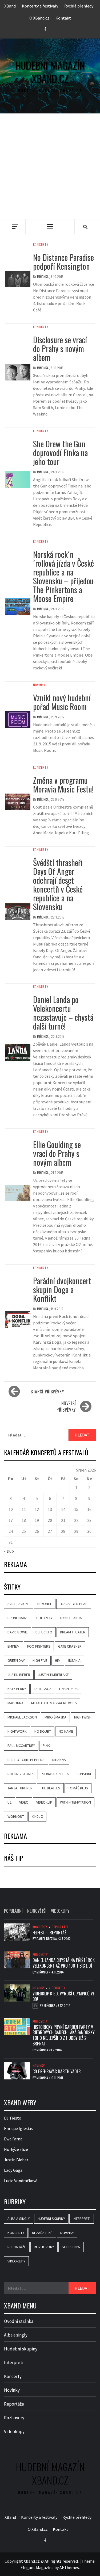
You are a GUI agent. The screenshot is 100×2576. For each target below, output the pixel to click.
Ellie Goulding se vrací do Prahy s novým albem (57, 1153)
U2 (9, 1802)
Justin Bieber (19, 1675)
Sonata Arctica (55, 1774)
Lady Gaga (43, 1689)
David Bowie (18, 1632)
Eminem (13, 1646)
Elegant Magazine (37, 2567)
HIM (58, 1660)
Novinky (39, 685)
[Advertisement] (50, 166)
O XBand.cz (39, 18)
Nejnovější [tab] (37, 1911)
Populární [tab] (13, 1911)
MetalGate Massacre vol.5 (54, 1703)
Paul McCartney (21, 1746)
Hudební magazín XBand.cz (50, 72)
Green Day (16, 1660)
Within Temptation (75, 1802)
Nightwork (17, 1731)
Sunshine (84, 1774)
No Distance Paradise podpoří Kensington (63, 262)
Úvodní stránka (19, 2321)
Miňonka (43, 277)
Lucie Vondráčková (21, 2181)
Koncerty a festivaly (40, 6)
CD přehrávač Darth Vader (57, 2071)
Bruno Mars (18, 1618)
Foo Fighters (39, 1646)
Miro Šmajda (55, 1717)
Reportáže (60, 1927)
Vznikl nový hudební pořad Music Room (62, 702)
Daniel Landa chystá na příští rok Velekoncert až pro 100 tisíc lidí (64, 1963)
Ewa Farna (13, 2139)
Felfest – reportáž (49, 1933)
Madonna (15, 1703)
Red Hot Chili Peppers (26, 1760)
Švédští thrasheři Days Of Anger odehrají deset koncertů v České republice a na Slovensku (58, 885)
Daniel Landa (71, 1618)
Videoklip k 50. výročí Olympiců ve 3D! (63, 1996)
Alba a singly (19, 2219)
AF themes (69, 2567)
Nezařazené (42, 2233)
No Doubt (43, 1731)
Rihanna (59, 1760)
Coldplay (44, 1618)
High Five (40, 1660)
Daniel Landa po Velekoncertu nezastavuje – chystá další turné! (63, 1013)
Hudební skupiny (51, 2219)
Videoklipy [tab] (60, 1911)
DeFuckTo (44, 1632)
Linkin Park (69, 1689)
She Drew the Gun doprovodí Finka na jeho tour (60, 453)
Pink (46, 1746)
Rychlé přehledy (79, 6)
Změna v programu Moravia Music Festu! (63, 784)
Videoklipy (57, 1988)
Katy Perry (17, 1689)
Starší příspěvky (47, 1392)
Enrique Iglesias (18, 2128)
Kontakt (63, 18)
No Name (66, 1731)
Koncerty (41, 245)
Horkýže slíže (16, 2149)
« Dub (9, 1551)
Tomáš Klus (78, 1788)
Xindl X (37, 1816)
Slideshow (71, 2247)
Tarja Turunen (20, 1788)
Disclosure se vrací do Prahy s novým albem (60, 348)
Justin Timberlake (53, 1675)
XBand (10, 6)
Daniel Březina (47, 1939)
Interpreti (82, 2219)
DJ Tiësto (13, 2118)
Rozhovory (44, 2247)
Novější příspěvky (66, 1407)
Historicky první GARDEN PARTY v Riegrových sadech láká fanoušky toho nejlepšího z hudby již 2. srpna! (64, 2035)
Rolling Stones (21, 1774)
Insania (74, 1660)
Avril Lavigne (19, 1604)
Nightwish (83, 1717)
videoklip (44, 1802)
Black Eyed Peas (74, 1604)
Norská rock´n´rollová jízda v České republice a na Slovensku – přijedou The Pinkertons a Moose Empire (63, 576)
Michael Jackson (22, 1717)
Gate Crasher (70, 1646)
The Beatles (50, 1788)
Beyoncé (45, 1604)
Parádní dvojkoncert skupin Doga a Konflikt (62, 1289)
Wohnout (16, 1816)
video (24, 1802)
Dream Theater (73, 1632)
